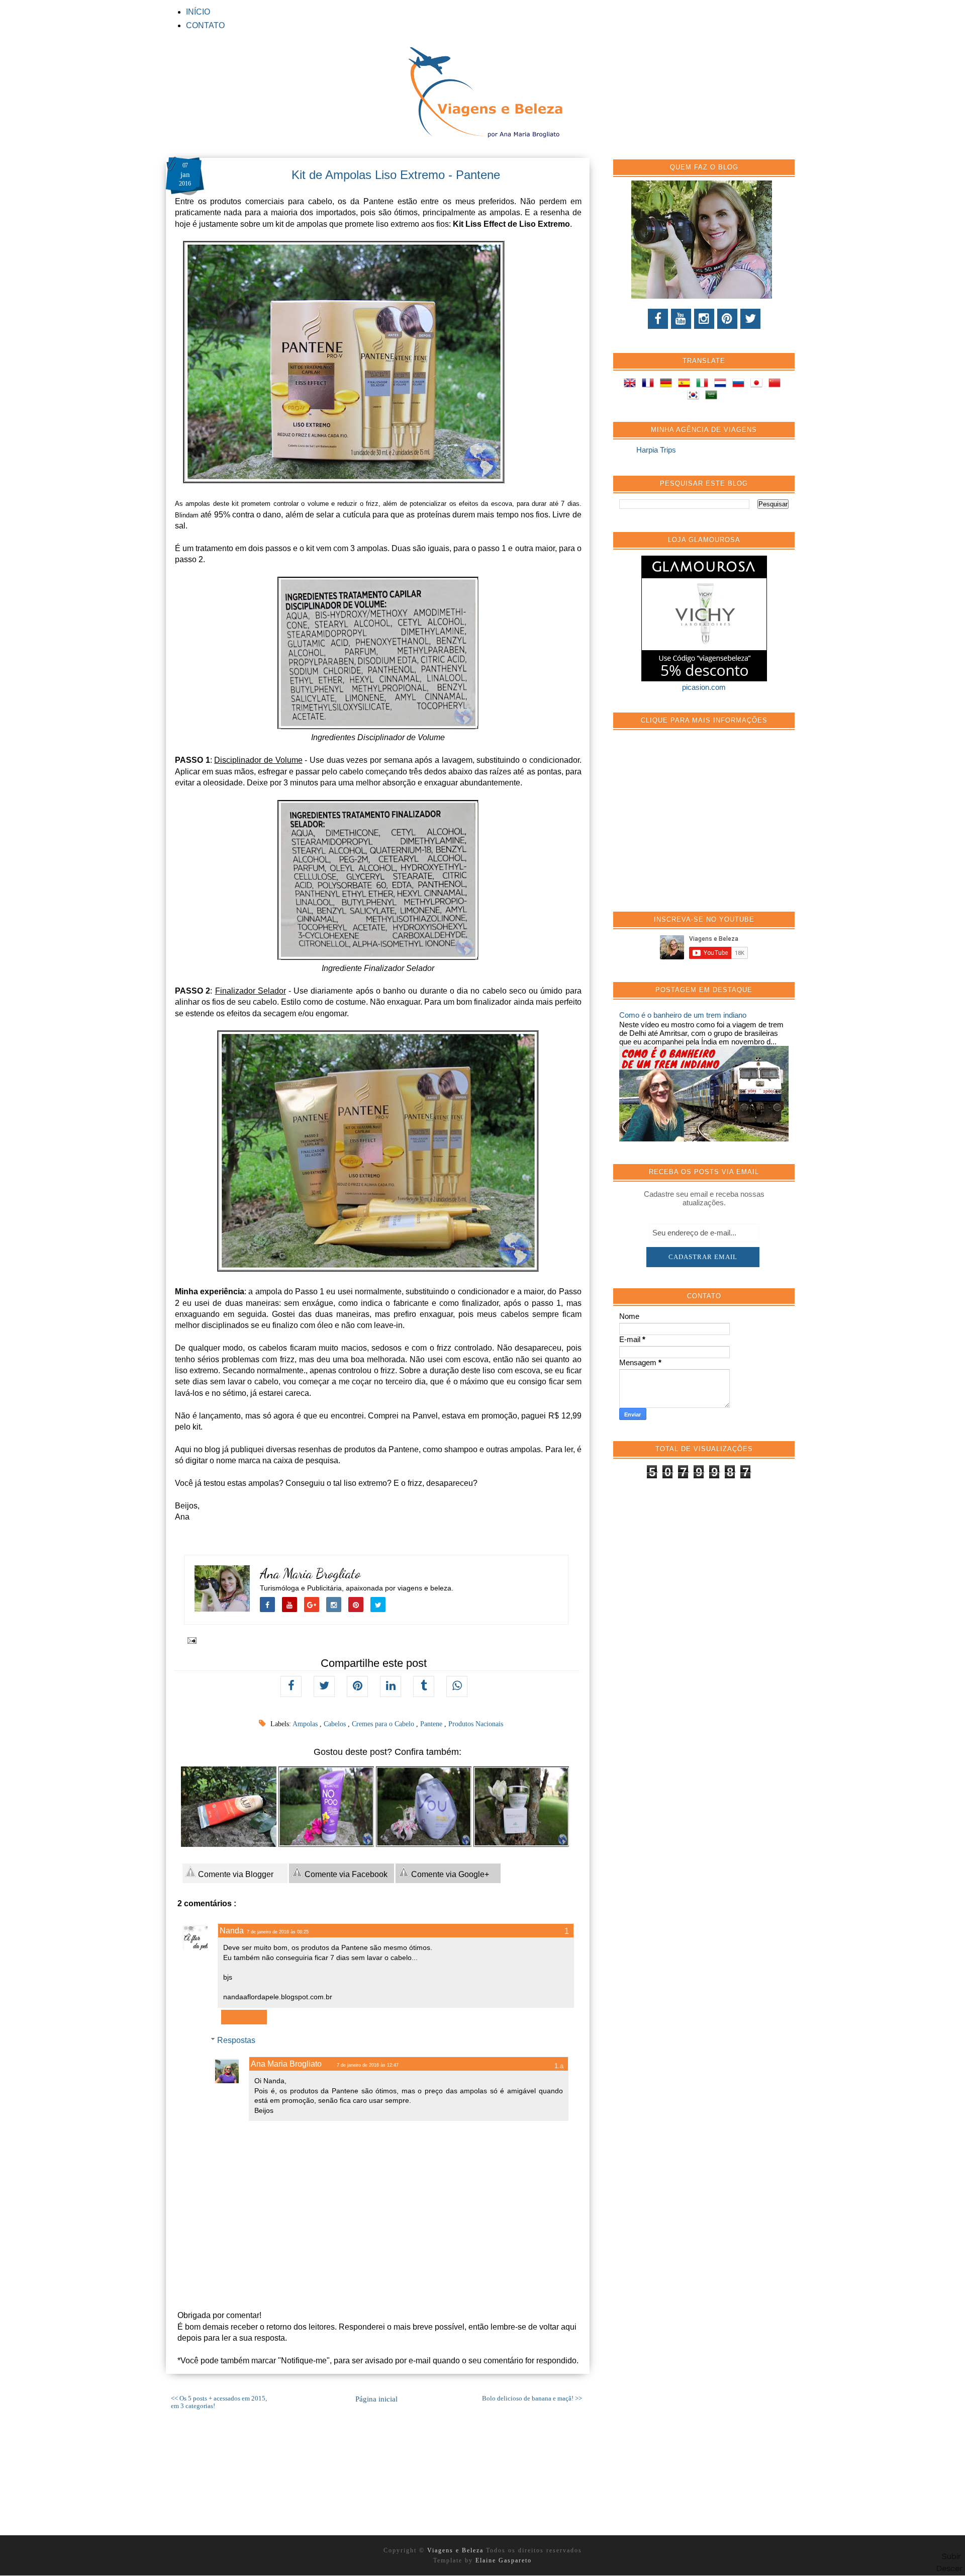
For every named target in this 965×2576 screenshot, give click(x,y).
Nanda (232, 1931)
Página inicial (376, 2399)
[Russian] (740, 384)
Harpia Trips (656, 450)
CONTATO (205, 25)
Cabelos (336, 1724)
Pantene (432, 1724)
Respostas (236, 2040)
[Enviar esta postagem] (190, 1640)
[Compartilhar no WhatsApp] (457, 1686)
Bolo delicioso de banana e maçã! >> (532, 2399)
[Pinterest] (727, 319)
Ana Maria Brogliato (310, 1574)
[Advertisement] (695, 826)
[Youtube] (681, 319)
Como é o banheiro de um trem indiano (683, 1015)
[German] (668, 384)
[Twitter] (750, 319)
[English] (632, 384)
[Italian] (704, 384)
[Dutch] (722, 384)
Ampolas (306, 1724)
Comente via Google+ (449, 1874)
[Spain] (686, 384)
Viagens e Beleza (457, 2550)
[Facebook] (658, 319)
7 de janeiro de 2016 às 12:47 (368, 2065)
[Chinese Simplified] (777, 384)
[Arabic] (713, 396)
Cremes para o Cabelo (384, 1724)
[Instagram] (704, 319)
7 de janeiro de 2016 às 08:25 (278, 1932)
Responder (244, 2017)
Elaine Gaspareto (504, 2560)
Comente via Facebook (345, 1874)
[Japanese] (758, 384)
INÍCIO (198, 12)
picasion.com (704, 687)
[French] (650, 384)
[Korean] (695, 396)
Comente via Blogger (235, 1874)
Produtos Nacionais (476, 1724)
